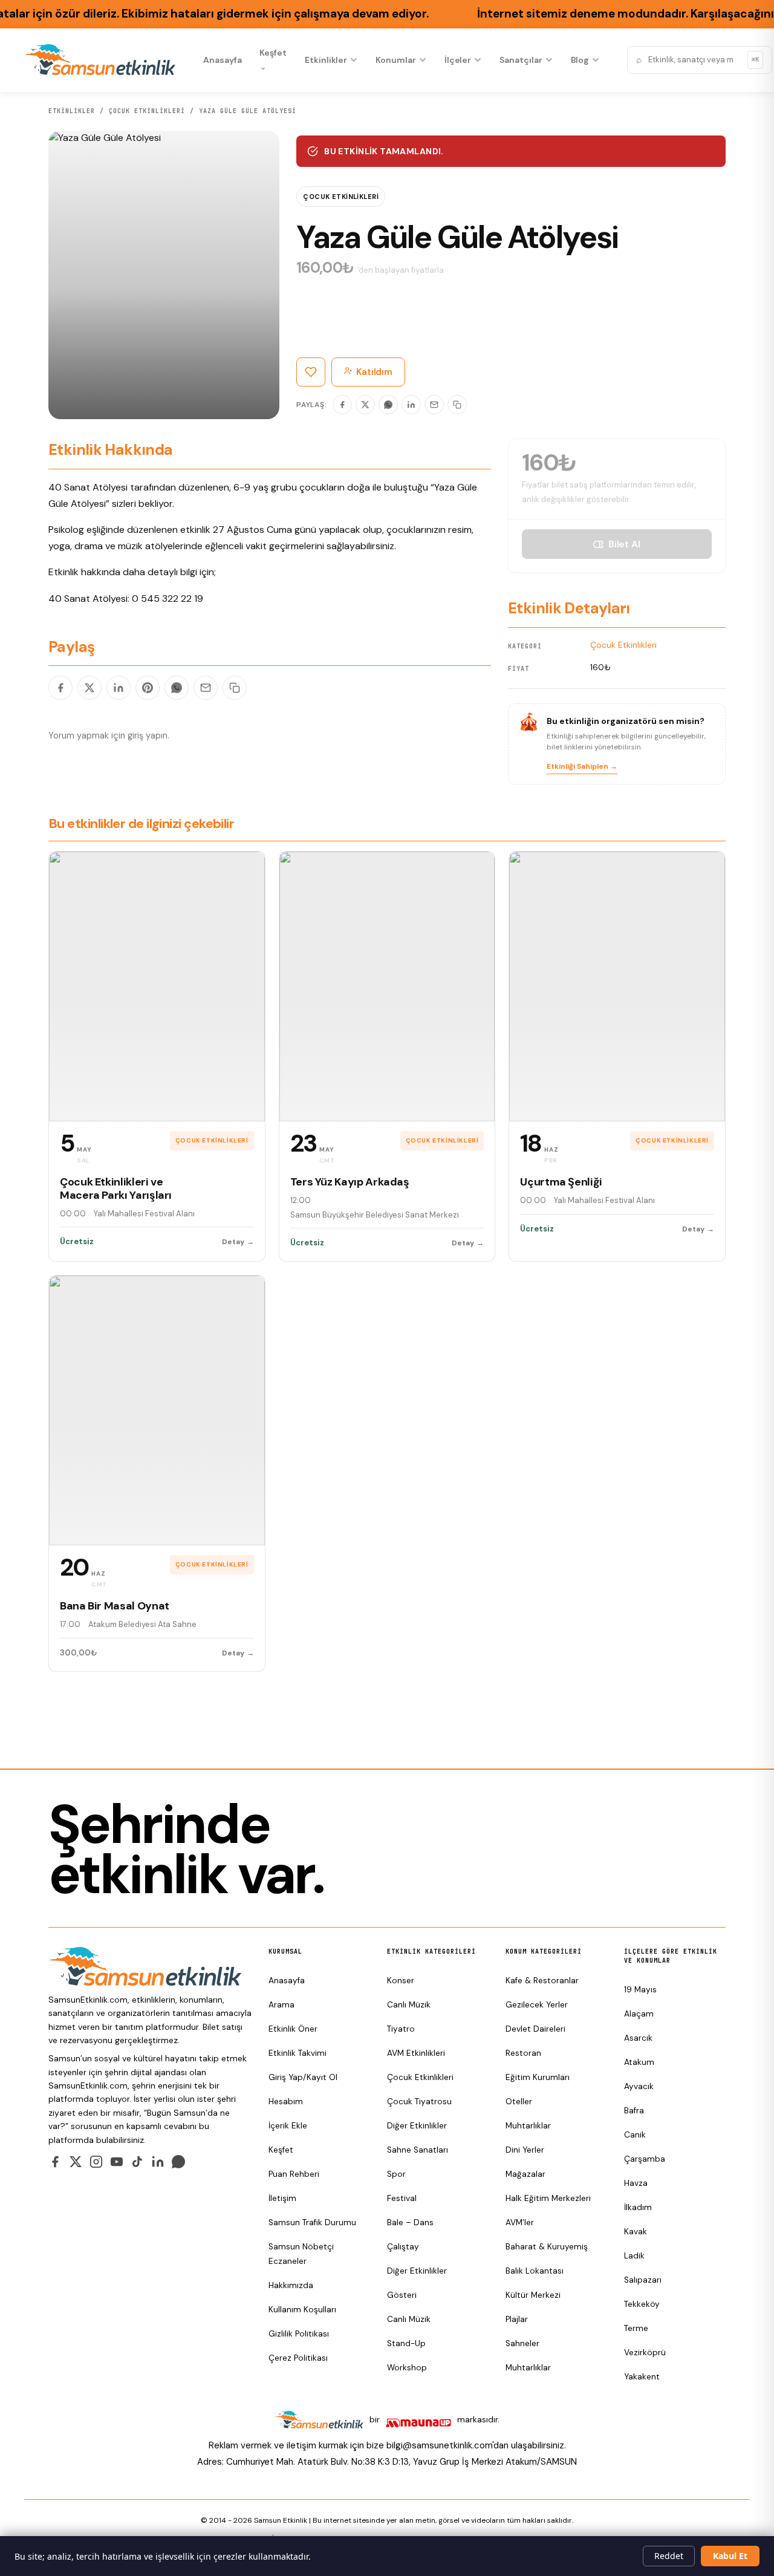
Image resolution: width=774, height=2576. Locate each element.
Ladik (634, 2256)
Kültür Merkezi (533, 2295)
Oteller (519, 2102)
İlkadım (638, 2207)
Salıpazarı (643, 2280)
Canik (635, 2135)
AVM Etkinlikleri (416, 2053)
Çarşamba (645, 2159)
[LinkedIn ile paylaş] (119, 688)
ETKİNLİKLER (72, 111)
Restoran (523, 2053)
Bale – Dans (410, 2222)
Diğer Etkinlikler (417, 2126)
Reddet (669, 2556)
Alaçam (639, 2014)
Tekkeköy (642, 2304)
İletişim (282, 2198)
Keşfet (273, 53)
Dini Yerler (525, 2150)
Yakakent (642, 2377)
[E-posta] (434, 405)
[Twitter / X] (76, 2162)
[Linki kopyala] (457, 405)
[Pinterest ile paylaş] (148, 688)
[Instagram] (96, 2162)
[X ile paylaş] (89, 688)
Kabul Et (730, 2556)
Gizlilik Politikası (299, 2334)
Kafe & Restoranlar (542, 1981)
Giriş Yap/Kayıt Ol (303, 2077)
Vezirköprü (645, 2353)
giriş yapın (148, 735)
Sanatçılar (521, 60)
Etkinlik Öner (293, 2029)
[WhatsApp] (388, 405)
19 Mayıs (640, 1990)
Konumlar (395, 60)
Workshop (407, 2368)
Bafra (634, 2111)
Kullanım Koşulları (302, 2310)
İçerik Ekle (288, 2126)
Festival (402, 2198)
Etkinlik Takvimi (298, 2053)
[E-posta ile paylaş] (206, 688)
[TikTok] (137, 2162)
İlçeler (458, 60)
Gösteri (402, 2295)
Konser (401, 1981)
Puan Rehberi (294, 2174)
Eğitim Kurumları (538, 2077)
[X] (365, 405)
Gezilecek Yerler (537, 2005)
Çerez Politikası (298, 2358)
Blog (580, 60)
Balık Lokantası (535, 2271)
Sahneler (522, 2343)
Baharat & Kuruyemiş (547, 2247)
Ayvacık (639, 2086)
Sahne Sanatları (418, 2150)
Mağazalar (525, 2174)
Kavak (636, 2232)
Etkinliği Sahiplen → (582, 766)
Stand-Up (406, 2343)
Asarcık (638, 2038)
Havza (636, 2183)
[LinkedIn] (411, 405)
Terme (636, 2328)
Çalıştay (403, 2247)
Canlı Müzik (409, 2005)
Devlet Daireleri (535, 2029)
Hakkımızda (291, 2285)
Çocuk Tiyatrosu (419, 2102)
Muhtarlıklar (528, 2126)
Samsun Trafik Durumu (312, 2222)
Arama (281, 2005)
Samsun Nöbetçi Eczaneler (301, 2254)
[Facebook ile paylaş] (60, 688)
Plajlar (517, 2319)
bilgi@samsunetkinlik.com (439, 2445)
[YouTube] (117, 2162)
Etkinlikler (326, 60)
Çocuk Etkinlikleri (147, 111)
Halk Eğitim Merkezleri (548, 2198)
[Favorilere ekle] (311, 372)
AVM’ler (520, 2222)
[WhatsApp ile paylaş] (177, 688)
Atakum (639, 2062)
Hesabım (286, 2102)
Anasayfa (222, 60)
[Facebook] (342, 405)
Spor (396, 2174)
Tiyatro (401, 2029)
